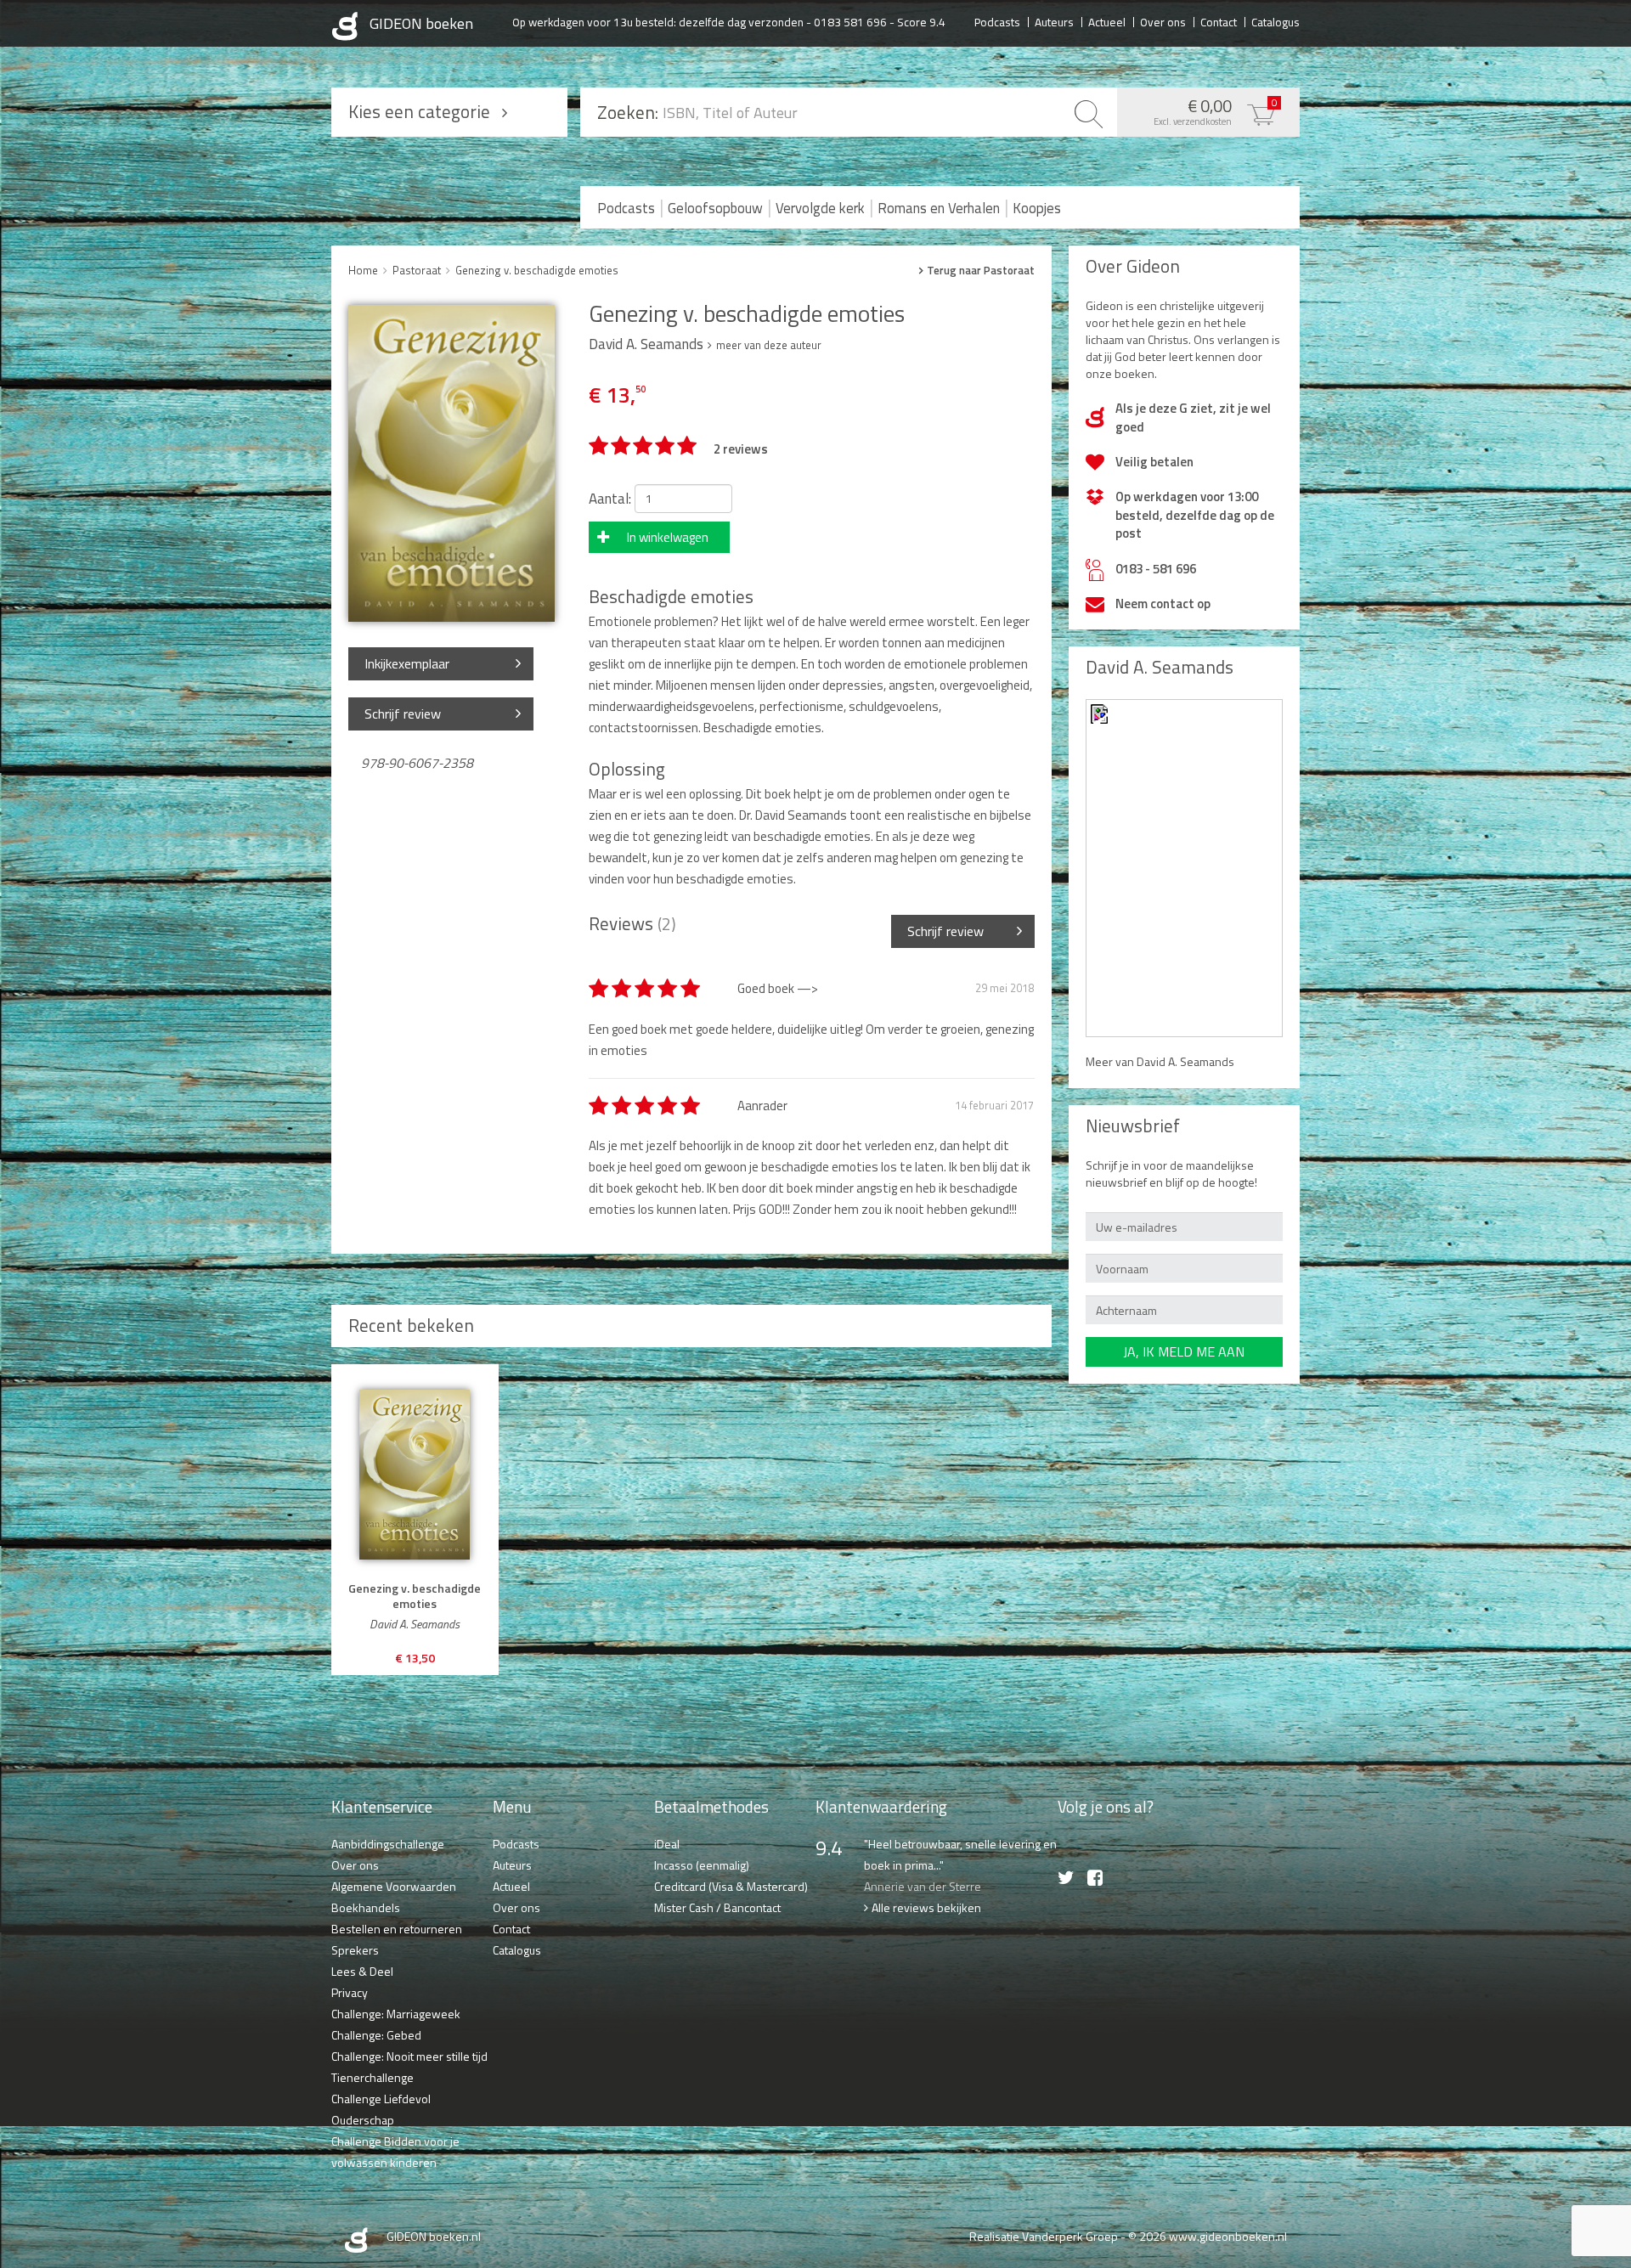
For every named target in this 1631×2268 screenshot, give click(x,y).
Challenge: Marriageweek (396, 2014)
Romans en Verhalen (939, 208)
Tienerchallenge (372, 2077)
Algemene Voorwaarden (394, 1886)
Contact (1219, 21)
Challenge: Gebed (376, 2035)
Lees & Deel (362, 1971)
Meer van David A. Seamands (1160, 1061)
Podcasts (997, 21)
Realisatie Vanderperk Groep (1044, 2236)
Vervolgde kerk (820, 208)
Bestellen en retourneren (397, 1929)
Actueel (1107, 21)
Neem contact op (1163, 604)
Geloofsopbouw (715, 208)
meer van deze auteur (769, 345)
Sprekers (355, 1950)
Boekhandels (366, 1907)
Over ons (1163, 21)
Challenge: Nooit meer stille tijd (409, 2056)
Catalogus (1275, 21)
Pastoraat (417, 270)
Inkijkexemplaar (407, 663)
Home (363, 270)
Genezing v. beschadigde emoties (537, 270)
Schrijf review (403, 714)
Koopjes (1037, 208)
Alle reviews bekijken (926, 1907)
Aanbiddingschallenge (388, 1844)
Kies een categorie (419, 111)
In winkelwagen (668, 537)
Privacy (350, 1992)
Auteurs (1054, 21)
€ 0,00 (1216, 110)
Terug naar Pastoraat (981, 271)
